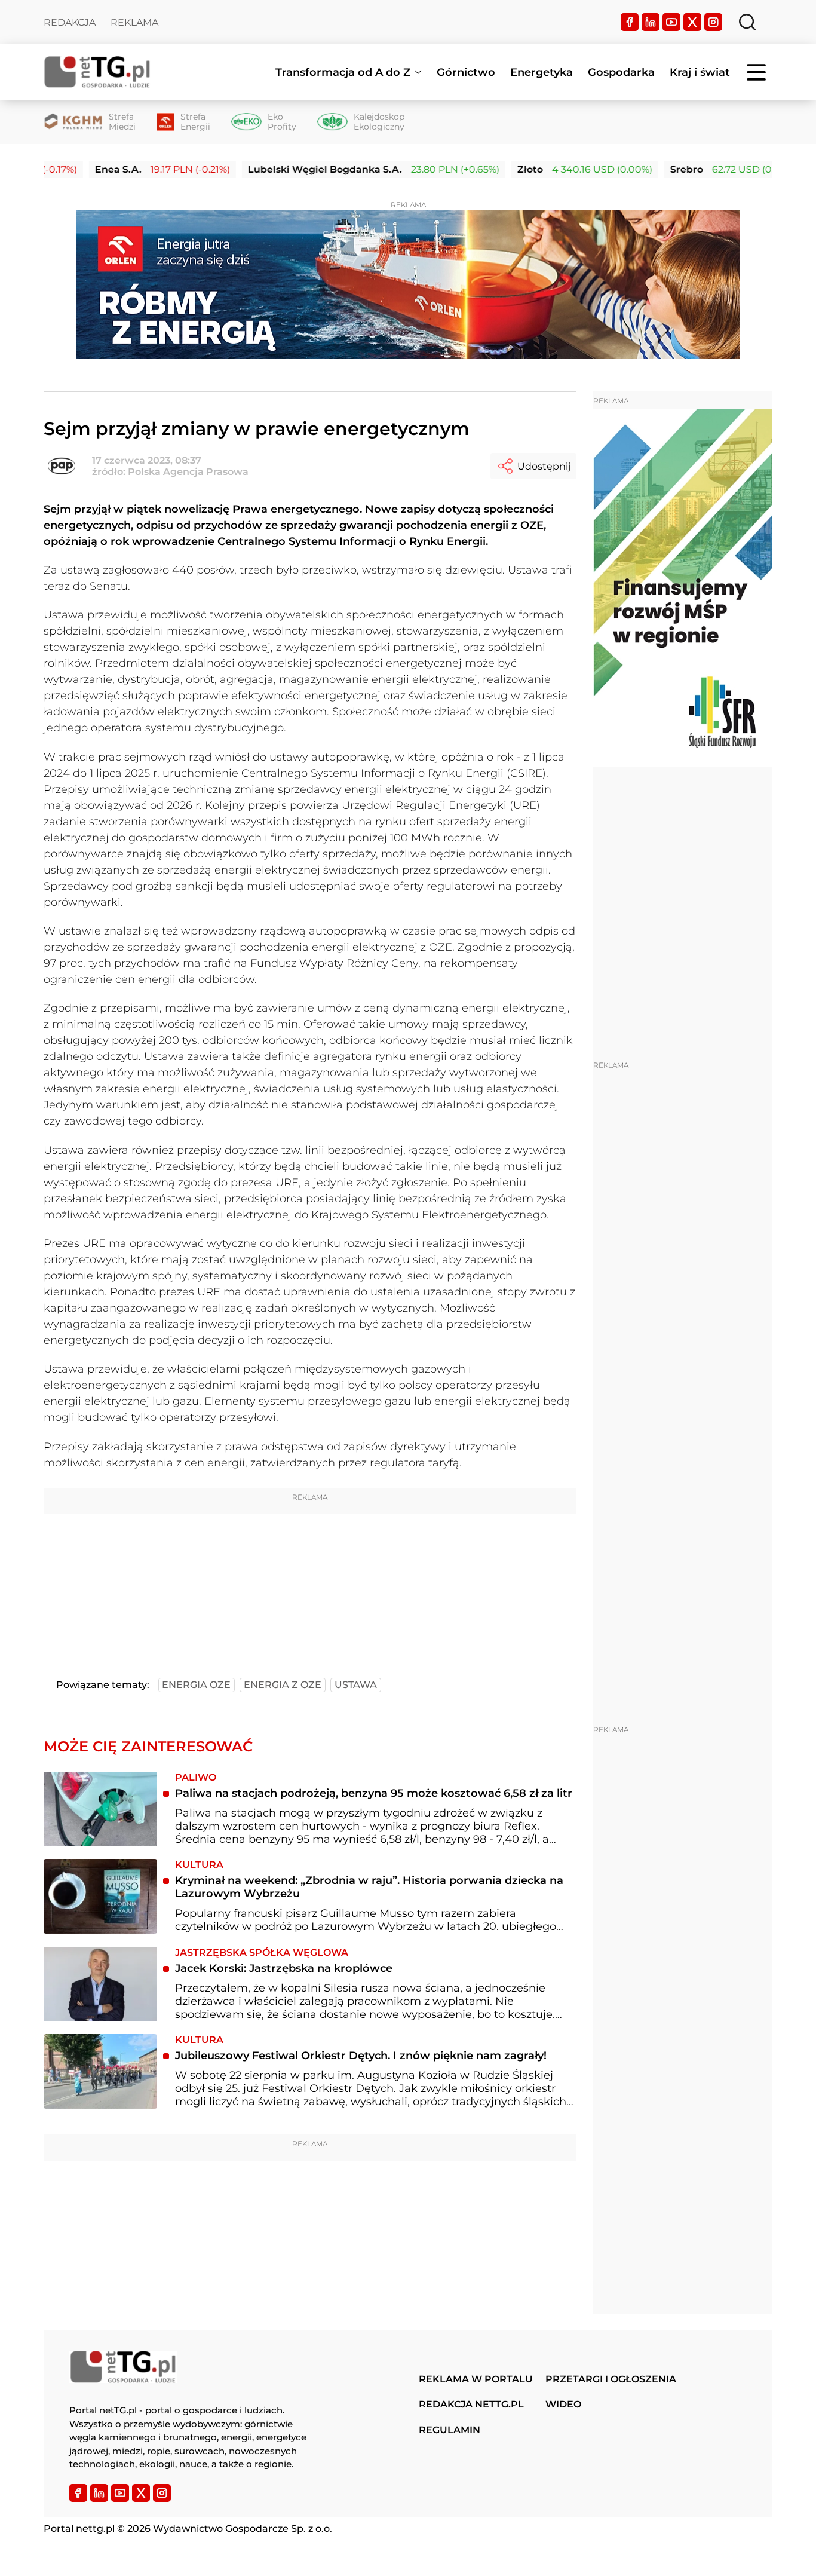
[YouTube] (671, 22)
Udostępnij (544, 466)
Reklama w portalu (476, 2379)
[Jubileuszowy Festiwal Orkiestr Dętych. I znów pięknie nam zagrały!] (100, 2071)
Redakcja (70, 22)
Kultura (199, 1865)
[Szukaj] (747, 22)
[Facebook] (630, 22)
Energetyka (542, 72)
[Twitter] (692, 22)
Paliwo (196, 1777)
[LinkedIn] (651, 22)
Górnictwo (466, 72)
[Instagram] (713, 22)
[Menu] (757, 72)
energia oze (196, 1685)
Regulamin (450, 2430)
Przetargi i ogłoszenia (611, 2379)
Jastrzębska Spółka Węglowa (262, 1952)
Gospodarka (621, 72)
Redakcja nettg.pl (471, 2404)
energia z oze (283, 1685)
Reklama (134, 22)
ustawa (356, 1685)
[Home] (97, 72)
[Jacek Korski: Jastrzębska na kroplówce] (100, 1984)
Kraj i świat (700, 72)
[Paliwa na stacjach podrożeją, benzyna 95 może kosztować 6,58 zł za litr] (100, 1809)
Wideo (563, 2404)
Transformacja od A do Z (343, 72)
